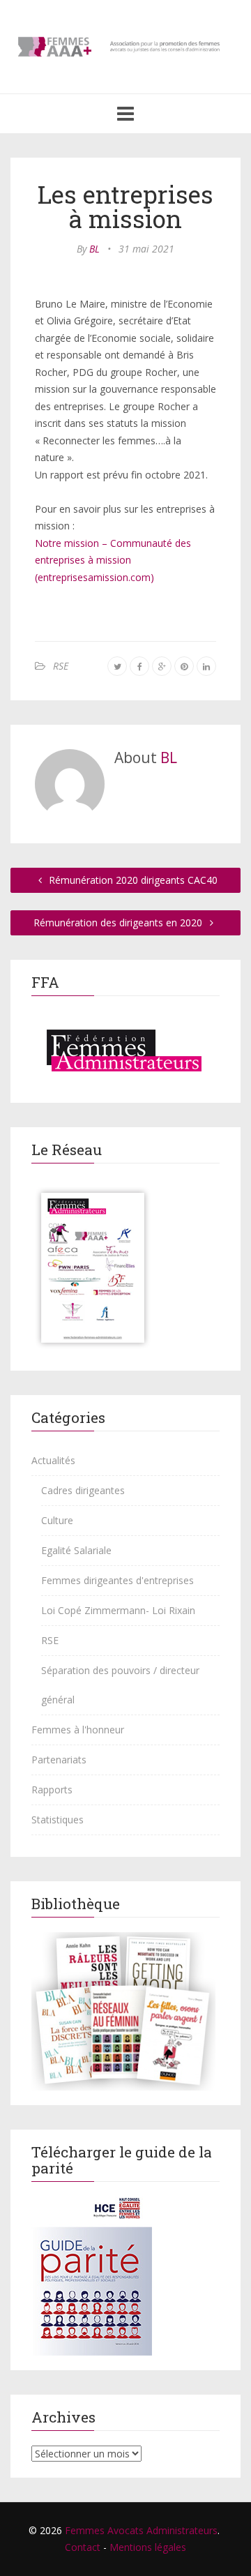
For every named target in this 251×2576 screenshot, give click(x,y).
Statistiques (58, 1820)
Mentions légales (148, 2547)
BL (94, 249)
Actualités (53, 1460)
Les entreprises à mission (125, 206)
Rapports (52, 1790)
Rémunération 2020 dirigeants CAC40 (132, 880)
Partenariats (59, 1760)
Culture (57, 1520)
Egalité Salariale (76, 1550)
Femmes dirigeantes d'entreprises (117, 1580)
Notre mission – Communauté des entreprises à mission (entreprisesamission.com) (113, 560)
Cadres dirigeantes (83, 1490)
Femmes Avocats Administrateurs (141, 2530)
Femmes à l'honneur (78, 1730)
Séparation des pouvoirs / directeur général (120, 1685)
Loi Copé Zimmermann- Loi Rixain (118, 1610)
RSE (61, 666)
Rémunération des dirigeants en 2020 (119, 922)
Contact (83, 2547)
